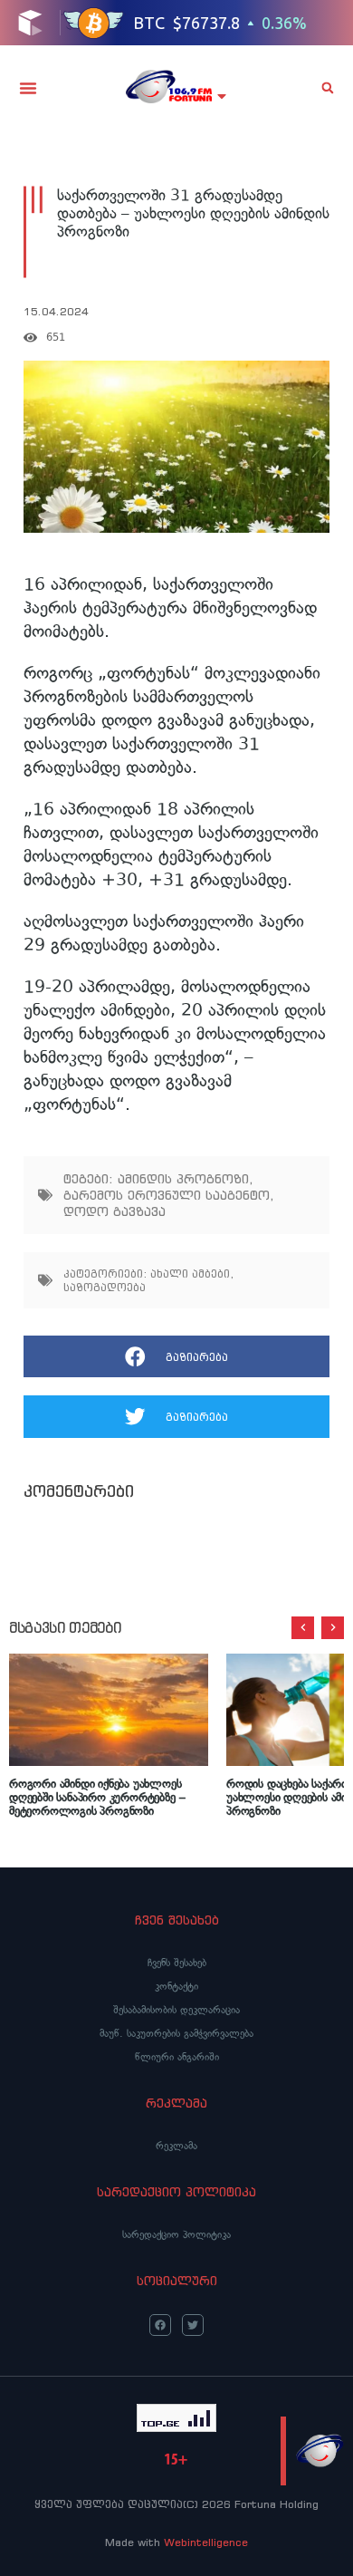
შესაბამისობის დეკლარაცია (176, 2010)
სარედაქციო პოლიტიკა (176, 2234)
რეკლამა (176, 2146)
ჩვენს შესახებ (177, 1963)
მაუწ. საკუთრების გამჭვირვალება (176, 2033)
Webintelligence (206, 2542)
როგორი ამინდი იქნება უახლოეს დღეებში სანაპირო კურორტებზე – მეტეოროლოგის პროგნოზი (97, 1797)
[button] (28, 88)
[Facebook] (160, 2325)
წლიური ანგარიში (177, 2057)
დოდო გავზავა (114, 1211)
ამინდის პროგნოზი (183, 1179)
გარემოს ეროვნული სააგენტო (167, 1195)
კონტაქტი (176, 1986)
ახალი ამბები (190, 1274)
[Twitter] (193, 2325)
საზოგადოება (105, 1287)
